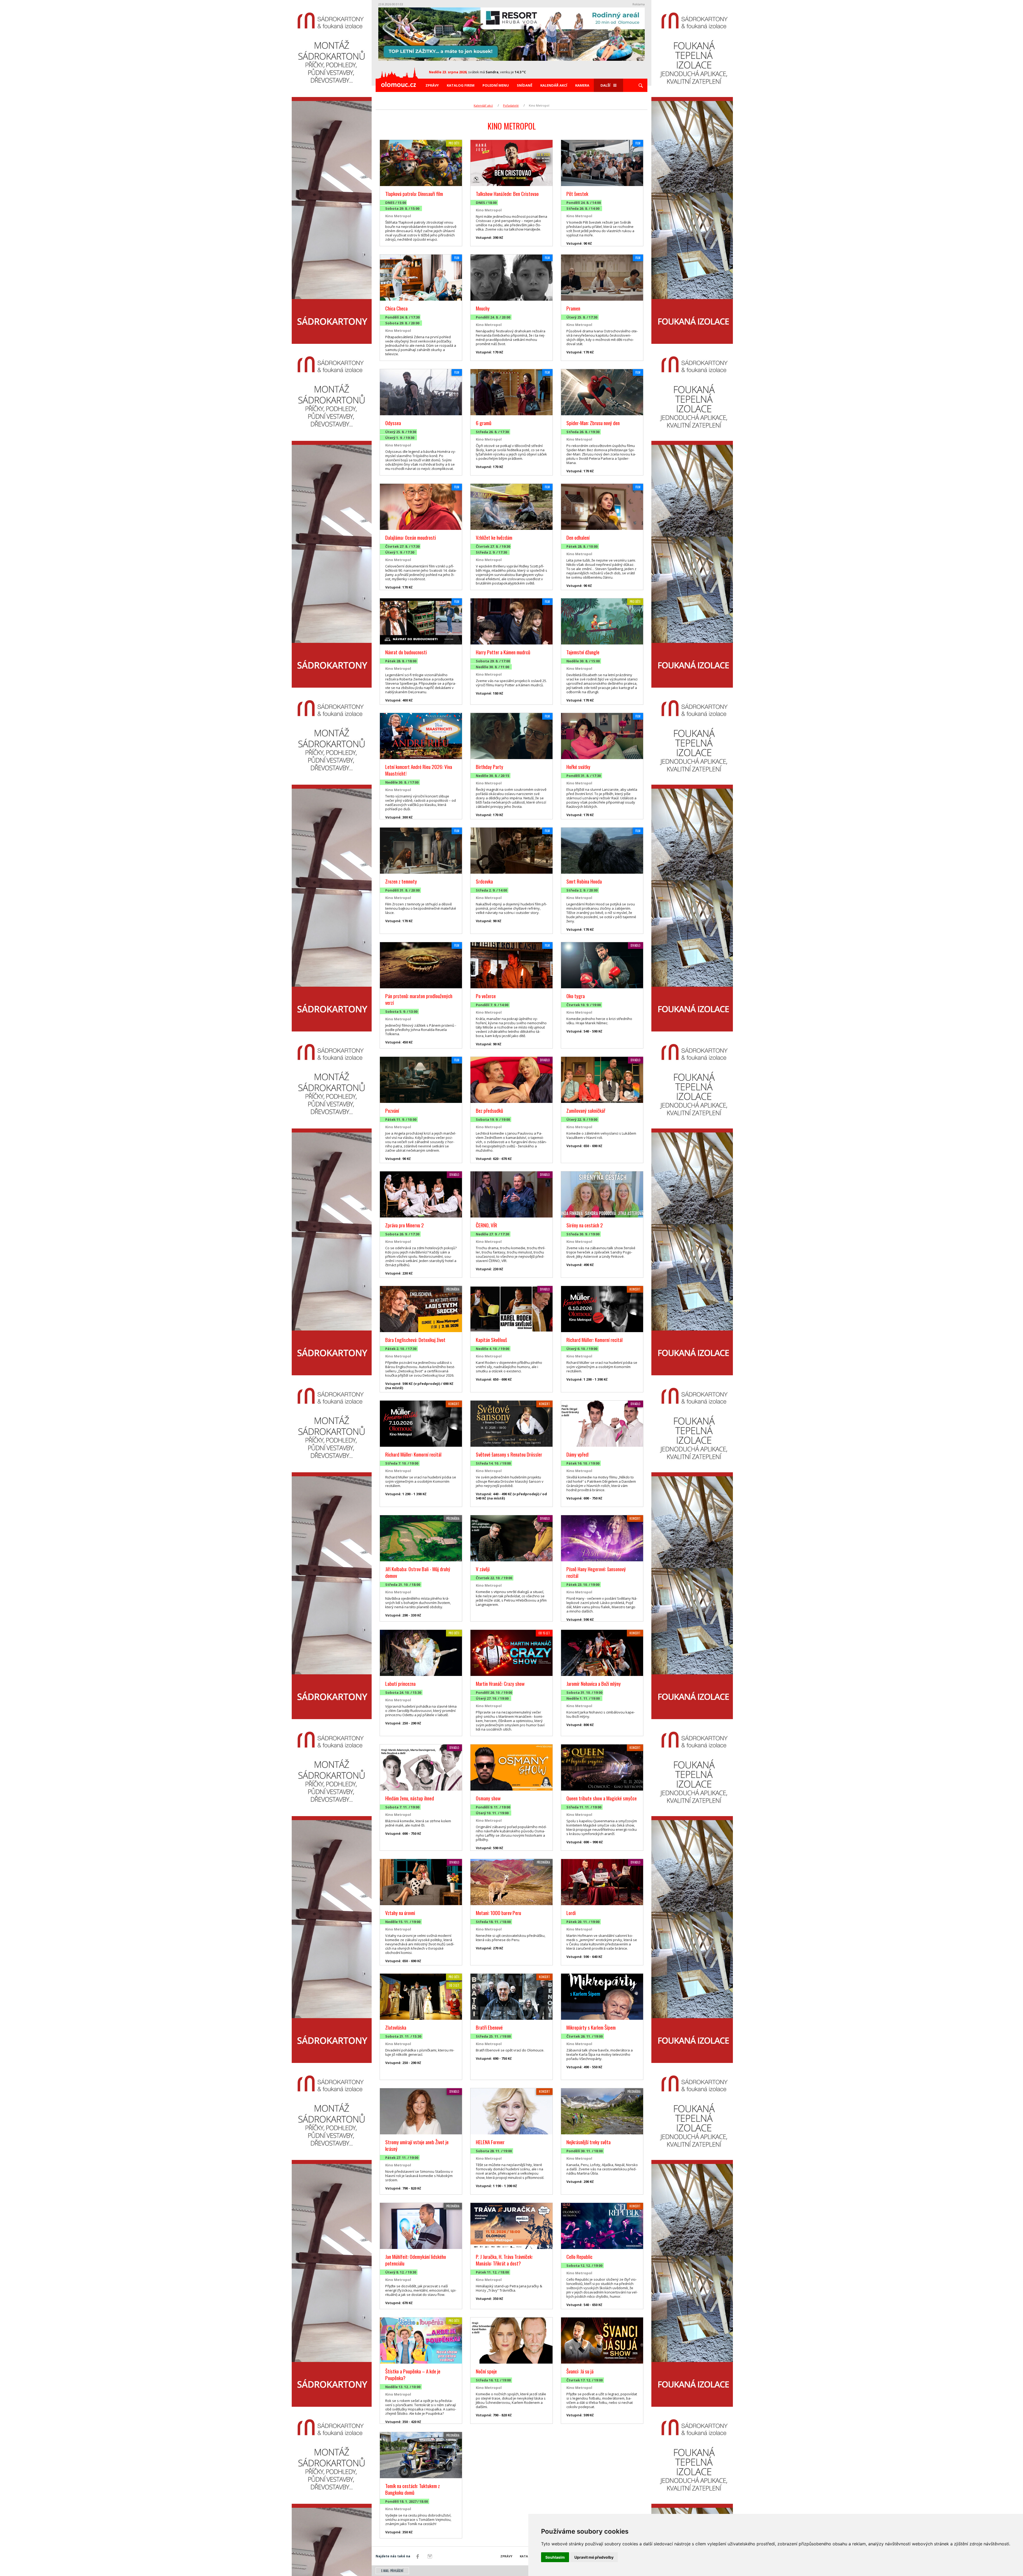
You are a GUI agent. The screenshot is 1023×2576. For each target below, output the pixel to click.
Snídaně (525, 85)
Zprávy (432, 85)
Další (605, 85)
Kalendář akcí (554, 85)
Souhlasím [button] (555, 2557)
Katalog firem (461, 85)
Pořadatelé (511, 105)
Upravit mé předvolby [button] (594, 2557)
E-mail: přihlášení (392, 2571)
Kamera (582, 85)
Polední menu (496, 85)
